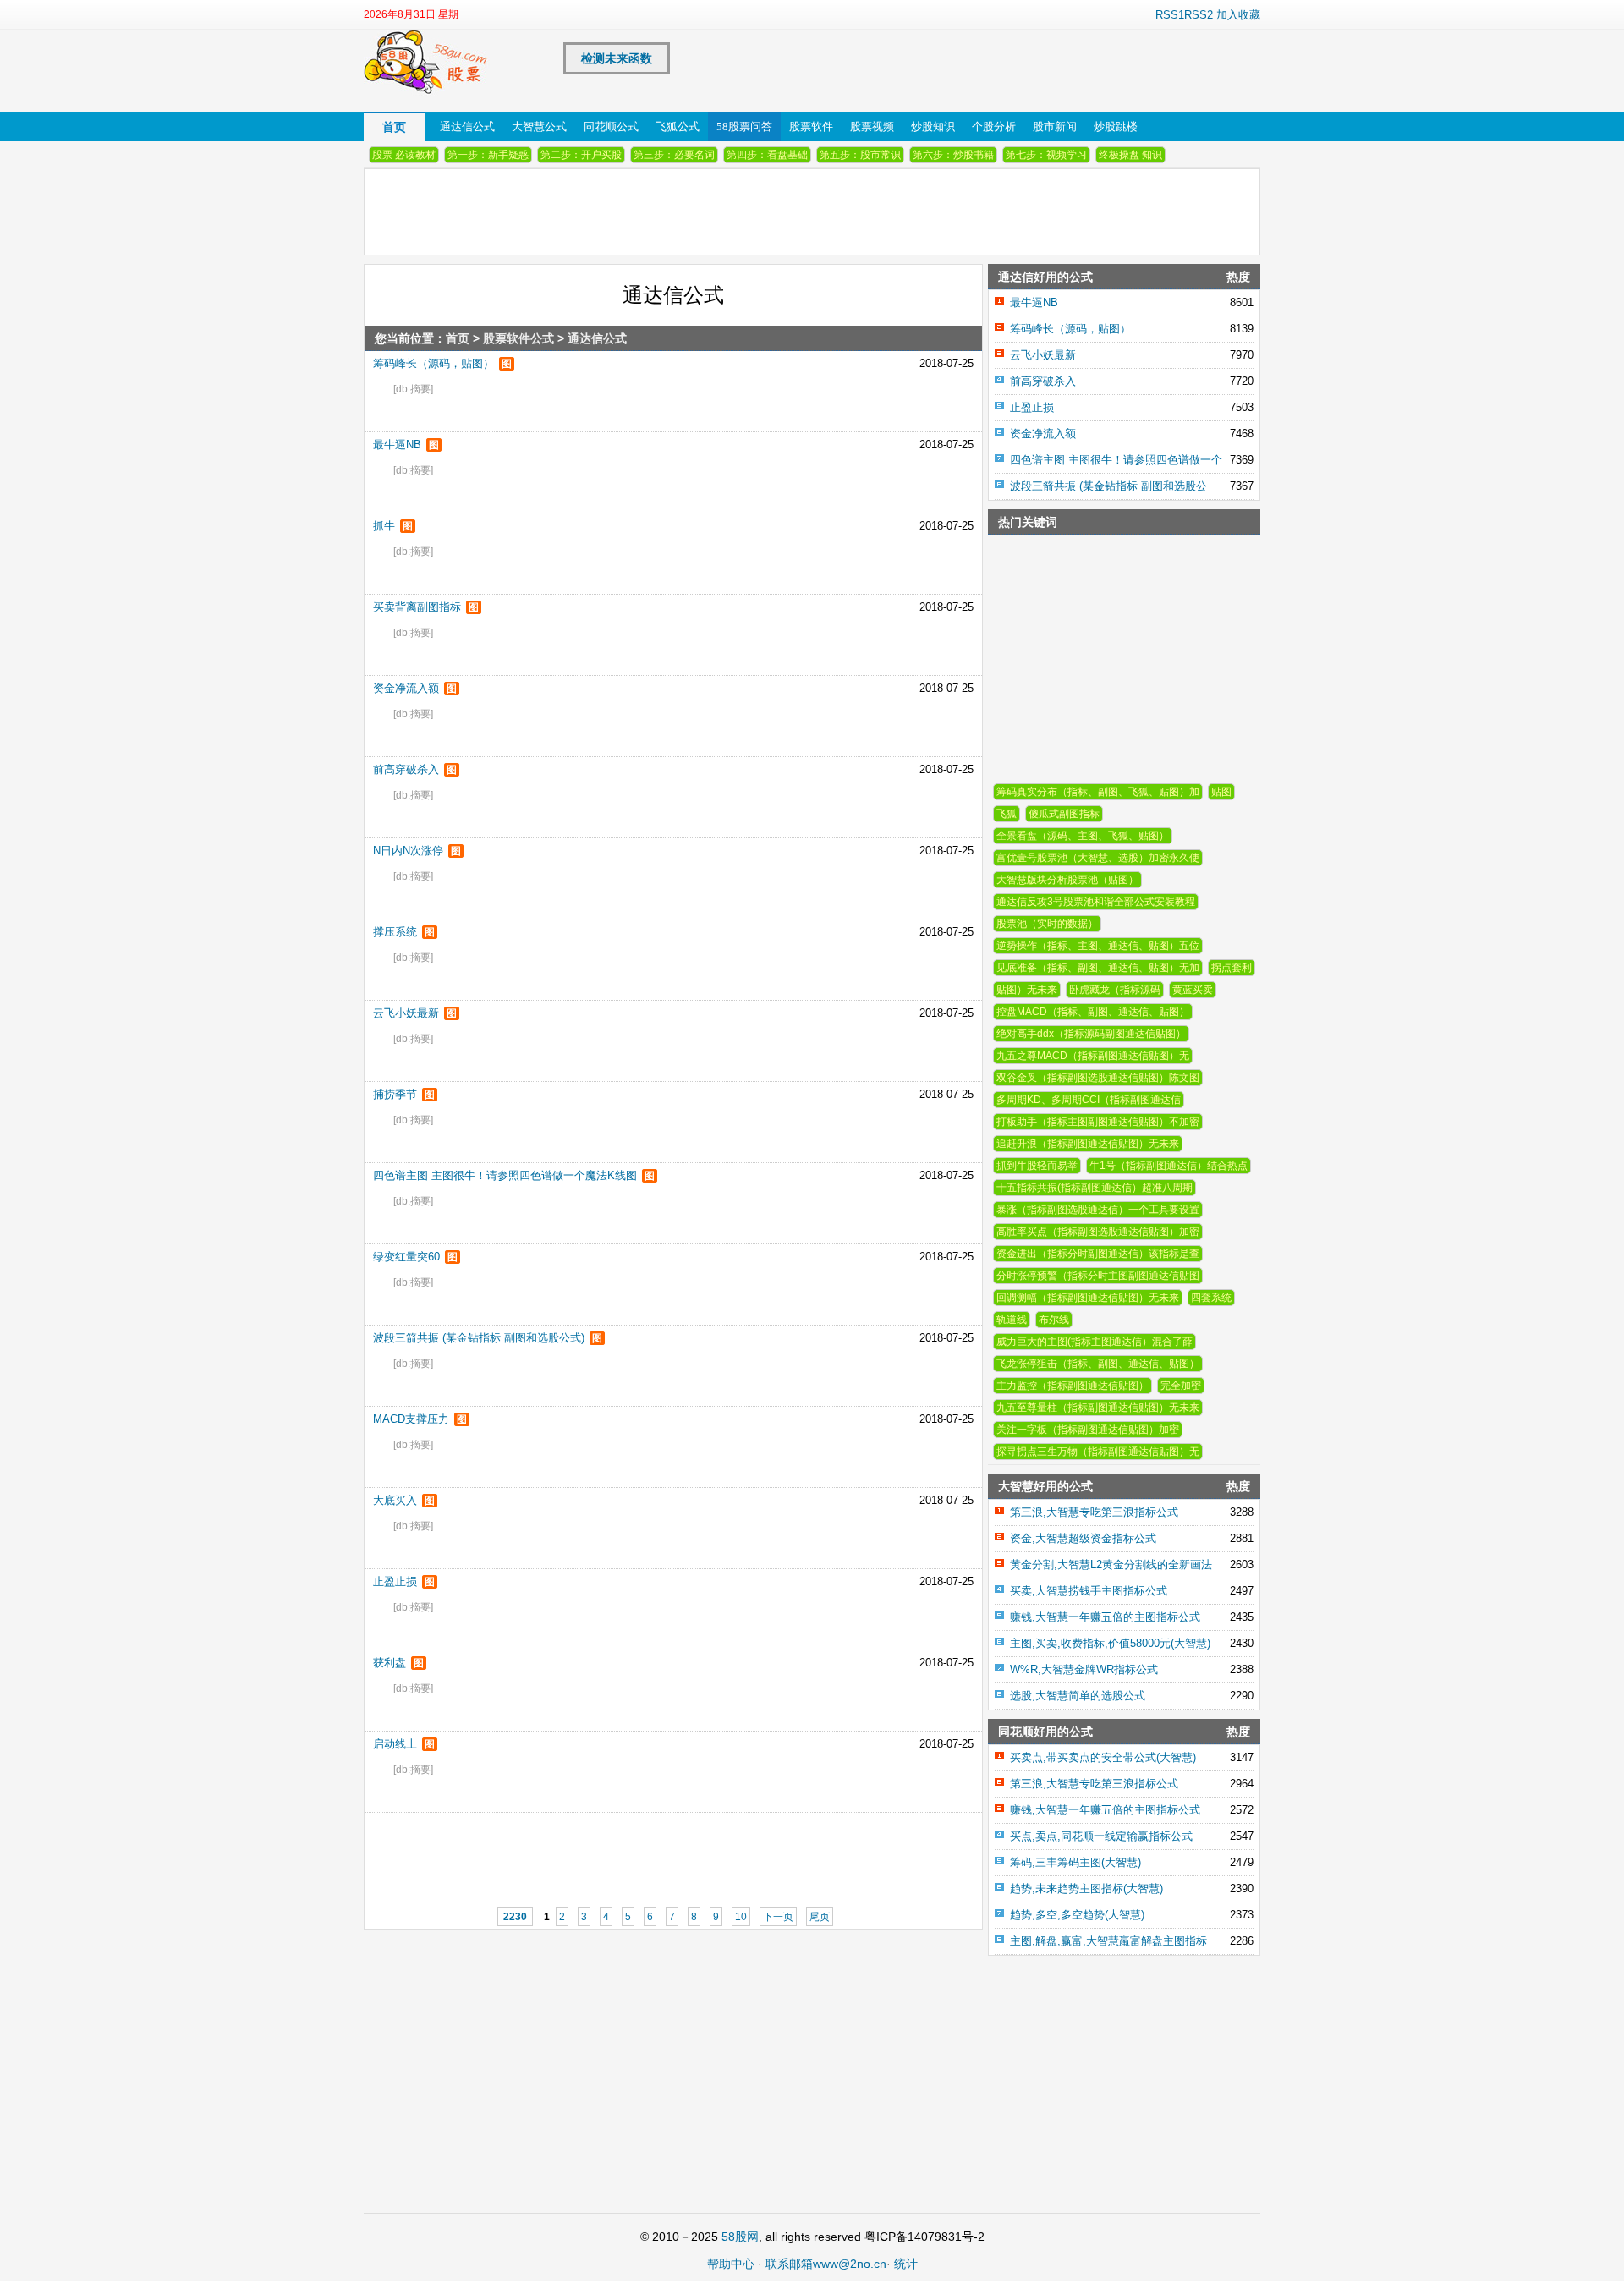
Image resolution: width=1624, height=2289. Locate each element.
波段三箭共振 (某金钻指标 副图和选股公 (1108, 486)
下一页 (778, 1917)
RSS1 (1170, 15)
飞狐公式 (678, 126)
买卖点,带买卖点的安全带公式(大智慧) (1103, 1757)
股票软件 (811, 126)
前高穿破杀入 (406, 769)
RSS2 (1199, 15)
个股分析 (994, 126)
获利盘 (390, 1663)
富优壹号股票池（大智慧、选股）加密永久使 (1098, 858)
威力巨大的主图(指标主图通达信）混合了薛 (1095, 1342)
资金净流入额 (406, 688)
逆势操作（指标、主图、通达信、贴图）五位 (1098, 946)
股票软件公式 (518, 338)
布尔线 (1054, 1320)
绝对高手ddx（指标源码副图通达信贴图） (1091, 1034)
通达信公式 (467, 126)
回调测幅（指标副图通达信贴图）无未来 (1088, 1298)
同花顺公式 (611, 126)
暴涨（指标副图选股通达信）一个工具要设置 (1098, 1210)
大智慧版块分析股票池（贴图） (1067, 880)
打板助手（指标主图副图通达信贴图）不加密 (1098, 1122)
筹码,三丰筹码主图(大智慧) (1075, 1862)
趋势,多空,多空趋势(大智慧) (1077, 1915)
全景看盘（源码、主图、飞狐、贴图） (1083, 836)
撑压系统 (395, 932)
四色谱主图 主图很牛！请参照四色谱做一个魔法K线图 (505, 1175)
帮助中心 (731, 2264)
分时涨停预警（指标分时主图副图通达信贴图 (1098, 1276)
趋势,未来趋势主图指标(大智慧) (1086, 1888)
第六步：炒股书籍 (953, 155)
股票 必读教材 (404, 155)
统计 (906, 2264)
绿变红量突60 (406, 1257)
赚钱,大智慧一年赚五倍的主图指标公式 (1105, 1617)
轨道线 (1012, 1320)
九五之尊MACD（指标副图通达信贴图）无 (1093, 1056)
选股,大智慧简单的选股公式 (1078, 1696)
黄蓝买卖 (1193, 990)
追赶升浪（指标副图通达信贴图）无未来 (1088, 1144)
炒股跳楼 (1116, 126)
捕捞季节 (395, 1094)
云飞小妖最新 (406, 1013)
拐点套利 (1232, 968)
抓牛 (384, 526)
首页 (394, 127)
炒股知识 (933, 126)
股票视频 (872, 126)
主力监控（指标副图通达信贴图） (1073, 1386)
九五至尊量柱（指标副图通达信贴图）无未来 (1098, 1408)
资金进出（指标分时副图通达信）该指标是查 (1098, 1254)
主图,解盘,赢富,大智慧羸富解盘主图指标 (1108, 1941)
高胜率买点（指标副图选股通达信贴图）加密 (1098, 1232)
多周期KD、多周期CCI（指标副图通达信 (1089, 1100)
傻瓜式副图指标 (1064, 814)
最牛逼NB (397, 445)
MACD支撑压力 (411, 1419)
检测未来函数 (617, 58)
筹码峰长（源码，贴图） (433, 363)
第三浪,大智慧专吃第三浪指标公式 (1094, 1512)
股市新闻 (1055, 126)
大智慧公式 (539, 126)
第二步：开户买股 (581, 155)
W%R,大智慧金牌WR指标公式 (1084, 1669)
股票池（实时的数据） (1047, 924)
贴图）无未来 (1027, 990)
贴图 (1221, 792)
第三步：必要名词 (674, 155)
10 (741, 1917)
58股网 (740, 2237)
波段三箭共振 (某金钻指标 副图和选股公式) (479, 1338)
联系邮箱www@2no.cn (826, 2264)
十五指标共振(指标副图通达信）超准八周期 (1095, 1188)
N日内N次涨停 (408, 851)
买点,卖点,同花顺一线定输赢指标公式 (1101, 1836)
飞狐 (1007, 814)
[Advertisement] (631, 1851)
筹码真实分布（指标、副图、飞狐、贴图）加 (1098, 792)
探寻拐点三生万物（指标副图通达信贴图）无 (1098, 1452)
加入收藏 (1238, 15)
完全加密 (1181, 1386)
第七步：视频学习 (1046, 155)
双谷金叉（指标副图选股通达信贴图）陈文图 (1098, 1078)
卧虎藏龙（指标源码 (1115, 990)
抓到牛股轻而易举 (1037, 1166)
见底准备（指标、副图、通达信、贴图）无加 (1098, 968)
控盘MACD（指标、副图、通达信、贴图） (1093, 1012)
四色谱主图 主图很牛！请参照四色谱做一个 (1116, 460)
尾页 (820, 1917)
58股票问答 (744, 126)
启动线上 (395, 1744)
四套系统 (1211, 1298)
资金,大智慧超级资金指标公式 (1083, 1538)
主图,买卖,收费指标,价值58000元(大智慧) (1110, 1643)
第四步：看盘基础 (767, 155)
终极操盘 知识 (1130, 155)
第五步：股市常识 (860, 155)
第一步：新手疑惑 (488, 155)
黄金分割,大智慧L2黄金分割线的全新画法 (1111, 1564)
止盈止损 (395, 1581)
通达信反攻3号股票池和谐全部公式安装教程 (1096, 902)
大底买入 (395, 1500)
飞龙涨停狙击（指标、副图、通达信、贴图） (1098, 1364)
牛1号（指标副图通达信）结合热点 (1169, 1166)
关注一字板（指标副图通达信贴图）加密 (1088, 1430)
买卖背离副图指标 (417, 607)
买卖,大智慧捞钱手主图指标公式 (1089, 1591)
